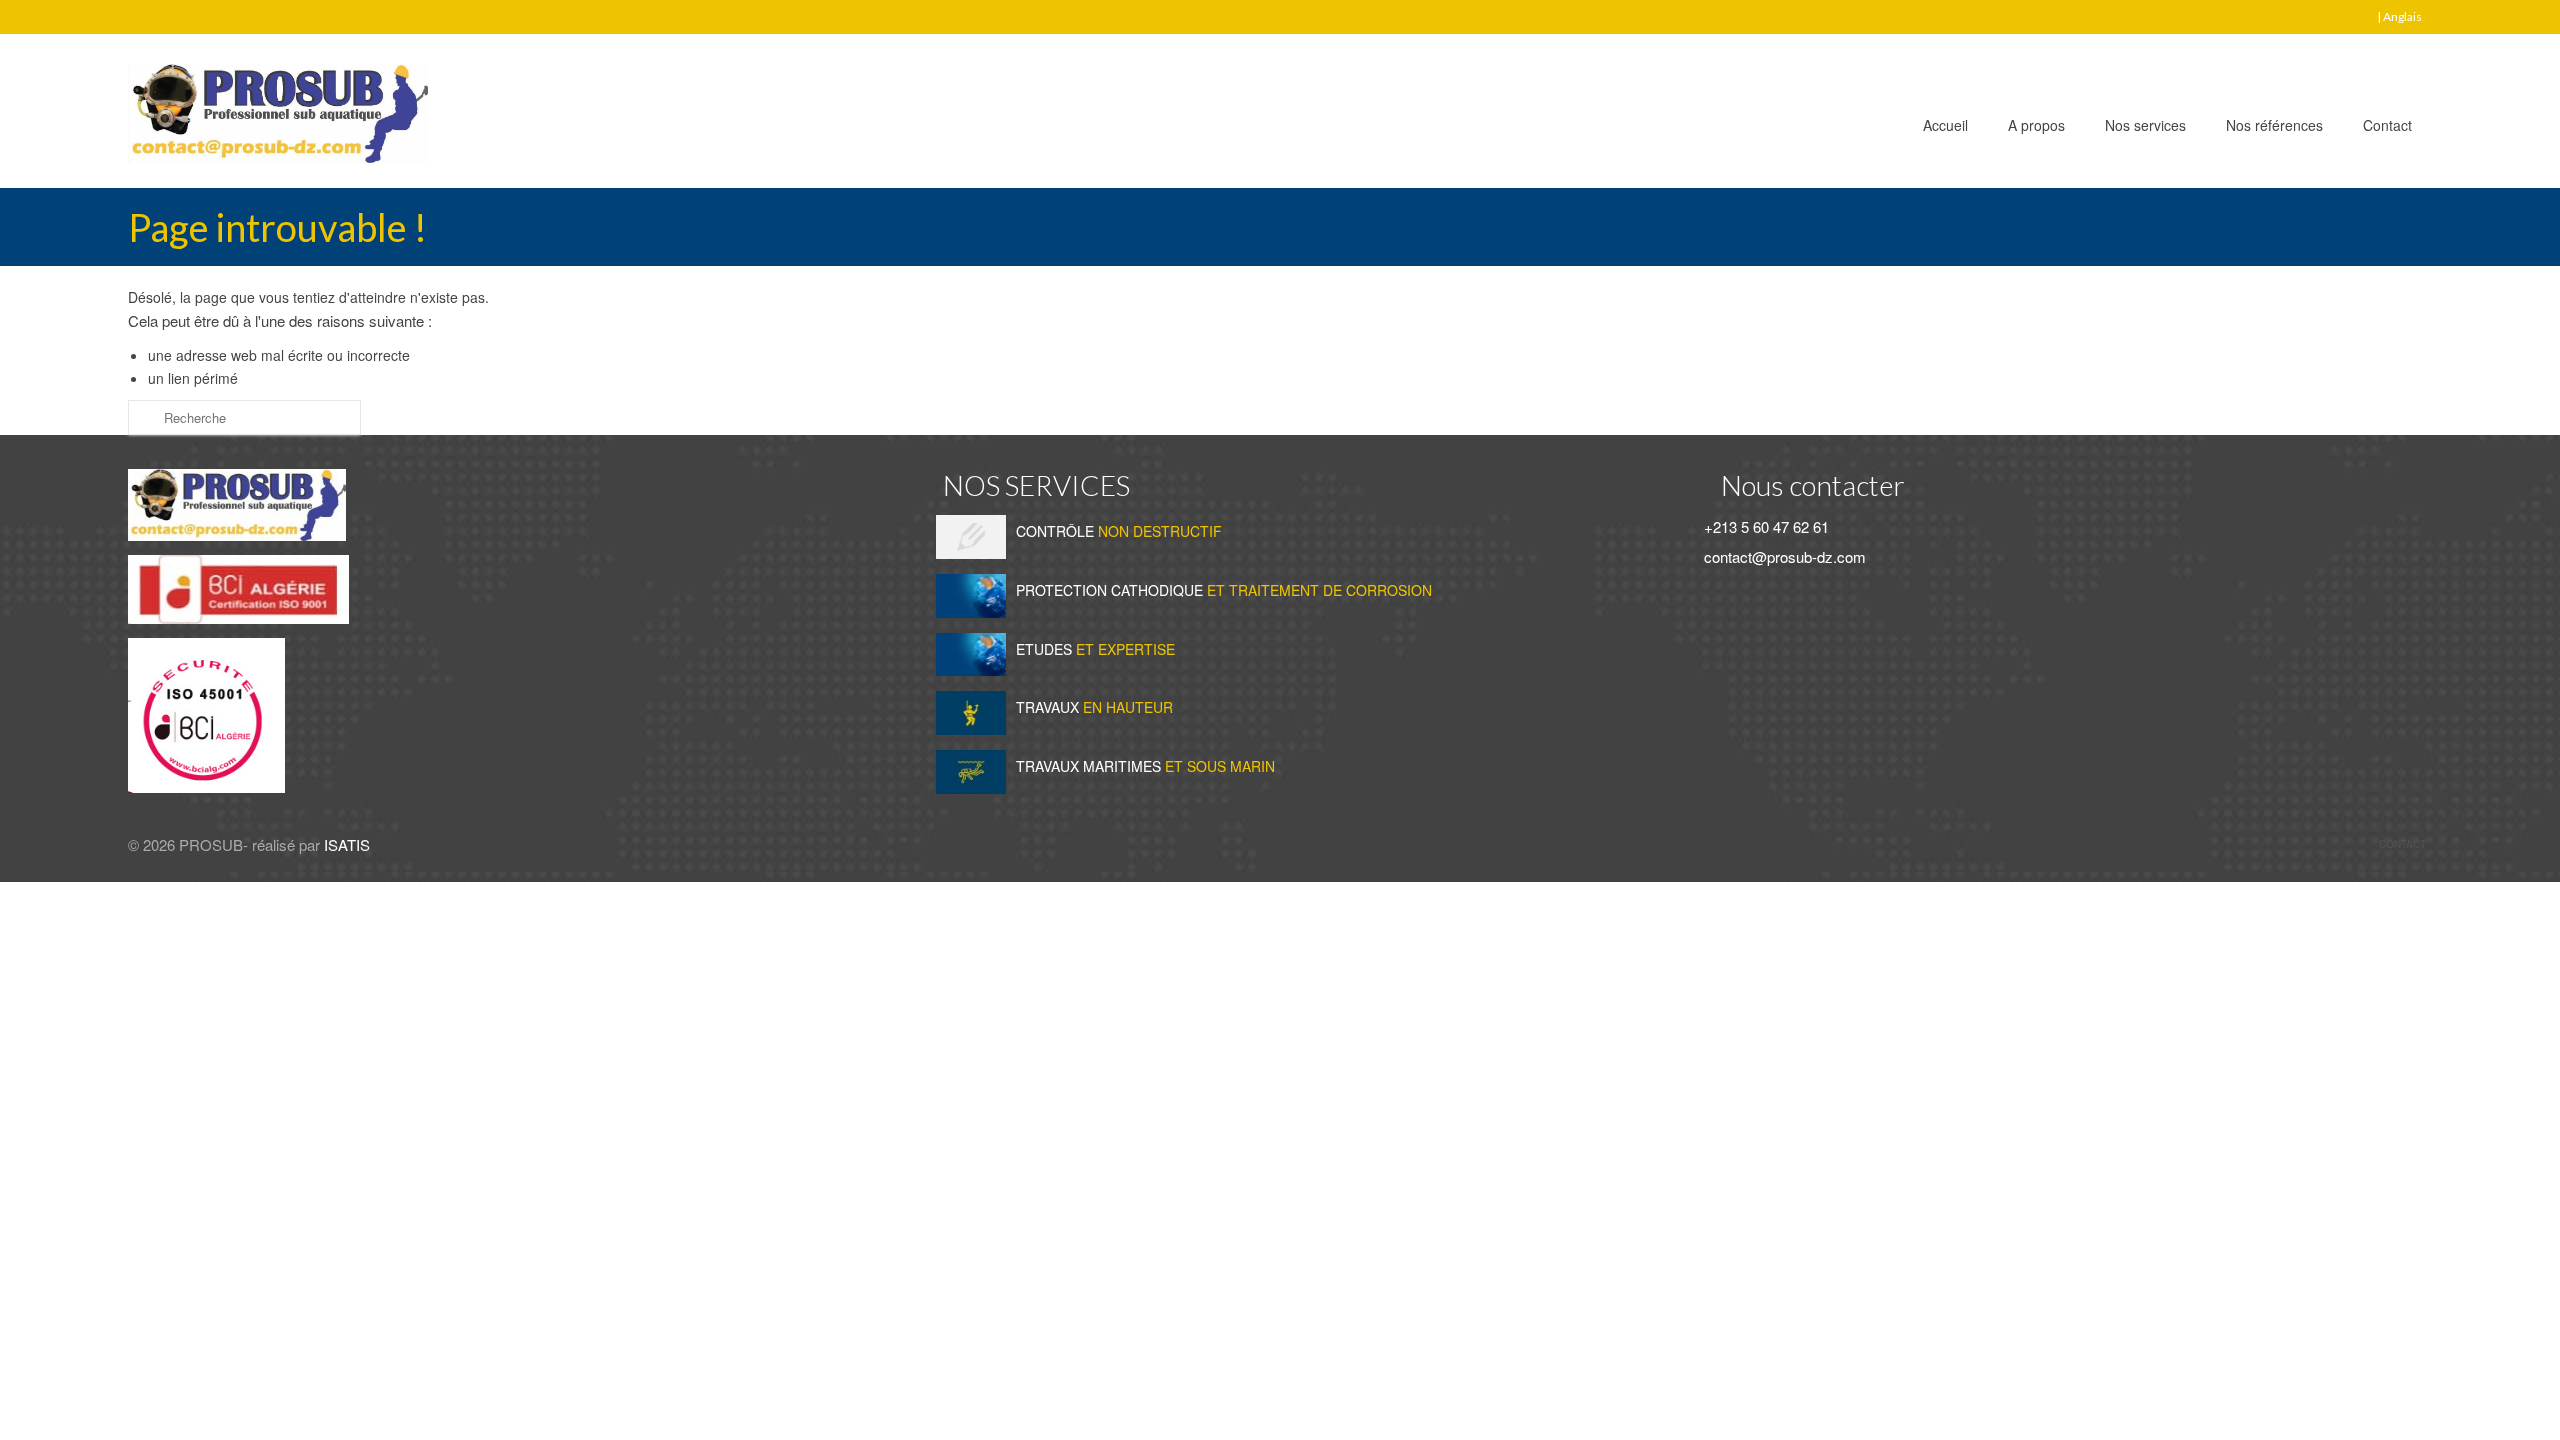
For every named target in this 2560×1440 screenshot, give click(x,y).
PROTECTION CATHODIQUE (1224, 590)
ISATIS (347, 844)
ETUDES (1095, 649)
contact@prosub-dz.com (1783, 556)
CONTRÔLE (1119, 531)
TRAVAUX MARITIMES (1145, 766)
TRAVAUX (1094, 707)
